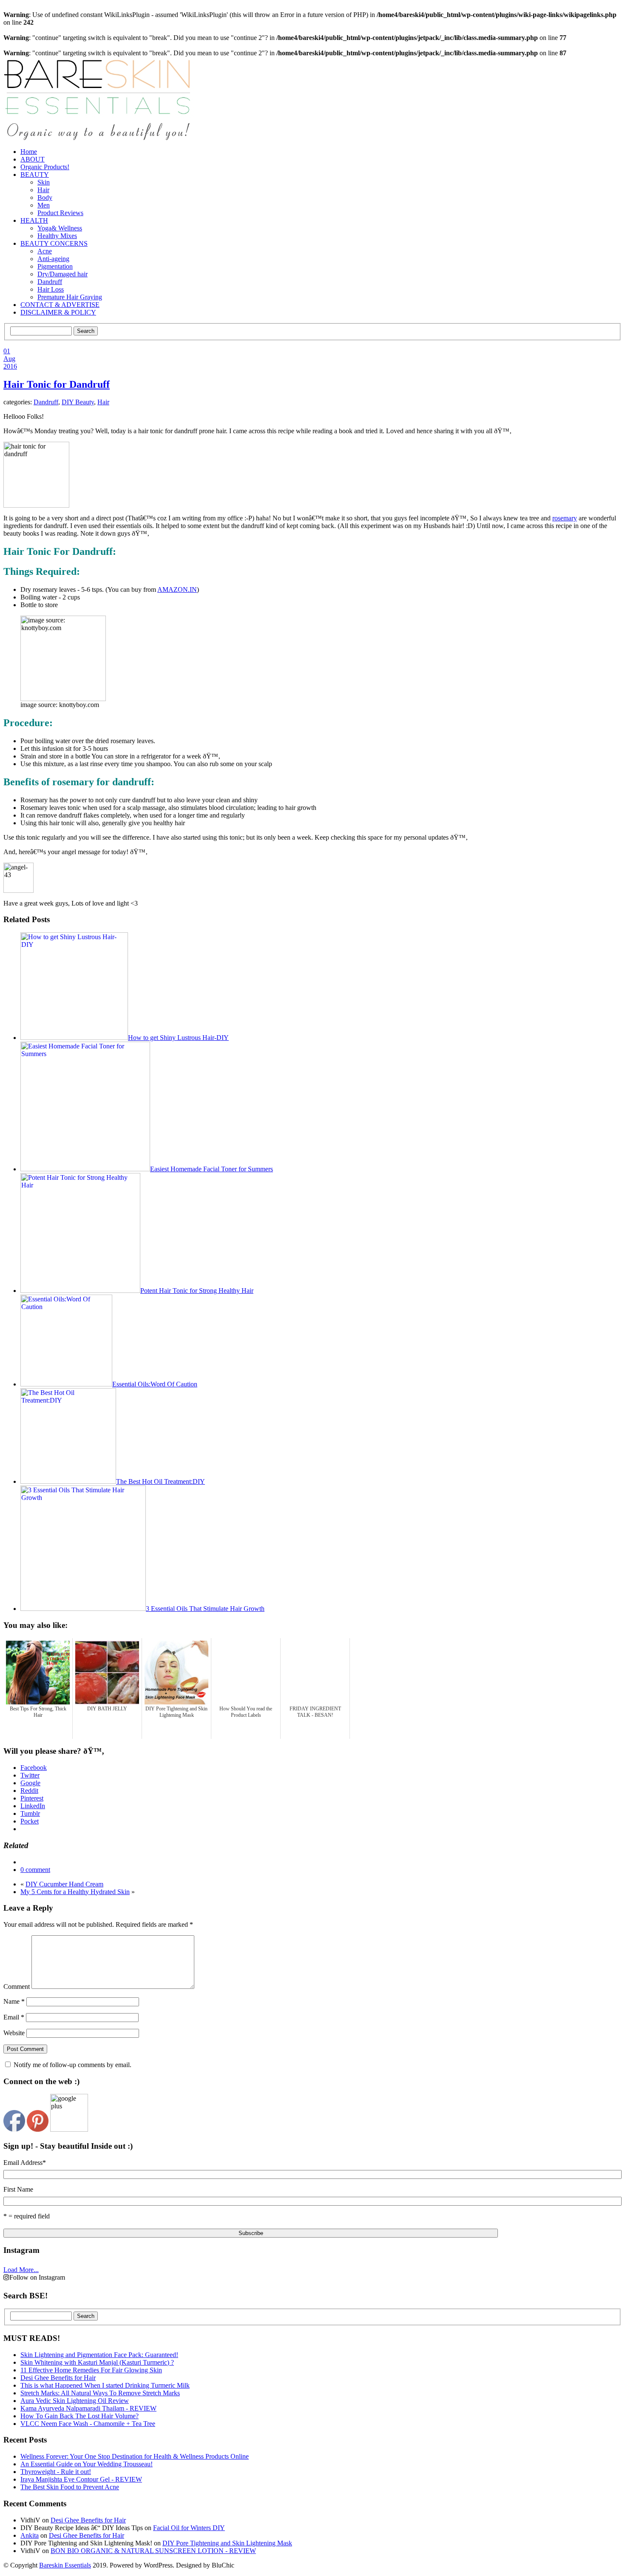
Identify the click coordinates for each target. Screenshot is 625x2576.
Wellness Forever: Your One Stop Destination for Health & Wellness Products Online (135, 2456)
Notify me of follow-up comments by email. (72, 2065)
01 (7, 351)
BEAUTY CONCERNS (54, 243)
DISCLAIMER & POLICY (58, 312)
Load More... (21, 2270)
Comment (17, 1987)
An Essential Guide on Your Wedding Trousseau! (87, 2464)
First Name (18, 2189)
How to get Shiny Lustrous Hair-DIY (178, 1038)
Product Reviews (60, 213)
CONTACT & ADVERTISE (60, 305)
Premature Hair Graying (70, 297)
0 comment (35, 1870)
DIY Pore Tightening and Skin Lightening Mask (227, 2543)
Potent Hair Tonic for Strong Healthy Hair (197, 1291)
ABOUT (33, 159)
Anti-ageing (53, 259)
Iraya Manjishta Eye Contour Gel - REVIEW (81, 2479)
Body (45, 197)
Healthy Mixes (57, 236)
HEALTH (34, 220)
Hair (43, 190)
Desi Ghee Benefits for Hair (88, 2520)
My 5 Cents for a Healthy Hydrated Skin (75, 1892)
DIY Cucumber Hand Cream (64, 1884)
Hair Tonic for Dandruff (57, 384)
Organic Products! (45, 167)
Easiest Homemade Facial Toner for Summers (212, 1169)
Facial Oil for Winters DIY (189, 2528)
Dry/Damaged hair (62, 274)
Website (14, 2033)
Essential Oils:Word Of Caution (155, 1384)
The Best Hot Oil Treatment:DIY (161, 1481)
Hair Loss (51, 289)
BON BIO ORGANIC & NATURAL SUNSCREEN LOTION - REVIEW (153, 2551)
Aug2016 (10, 362)
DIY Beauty (78, 402)
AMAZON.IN (177, 589)
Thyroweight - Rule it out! (56, 2472)
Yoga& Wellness (60, 228)
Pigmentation (55, 266)
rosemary (565, 518)
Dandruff (50, 282)
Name (14, 2001)
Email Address (25, 2163)
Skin (44, 182)
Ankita (30, 2535)
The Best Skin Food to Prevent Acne (70, 2487)
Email (14, 2017)
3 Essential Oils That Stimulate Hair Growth (205, 1609)
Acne (45, 251)
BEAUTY (35, 175)
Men (44, 205)
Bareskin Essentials (65, 2565)
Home (29, 152)
